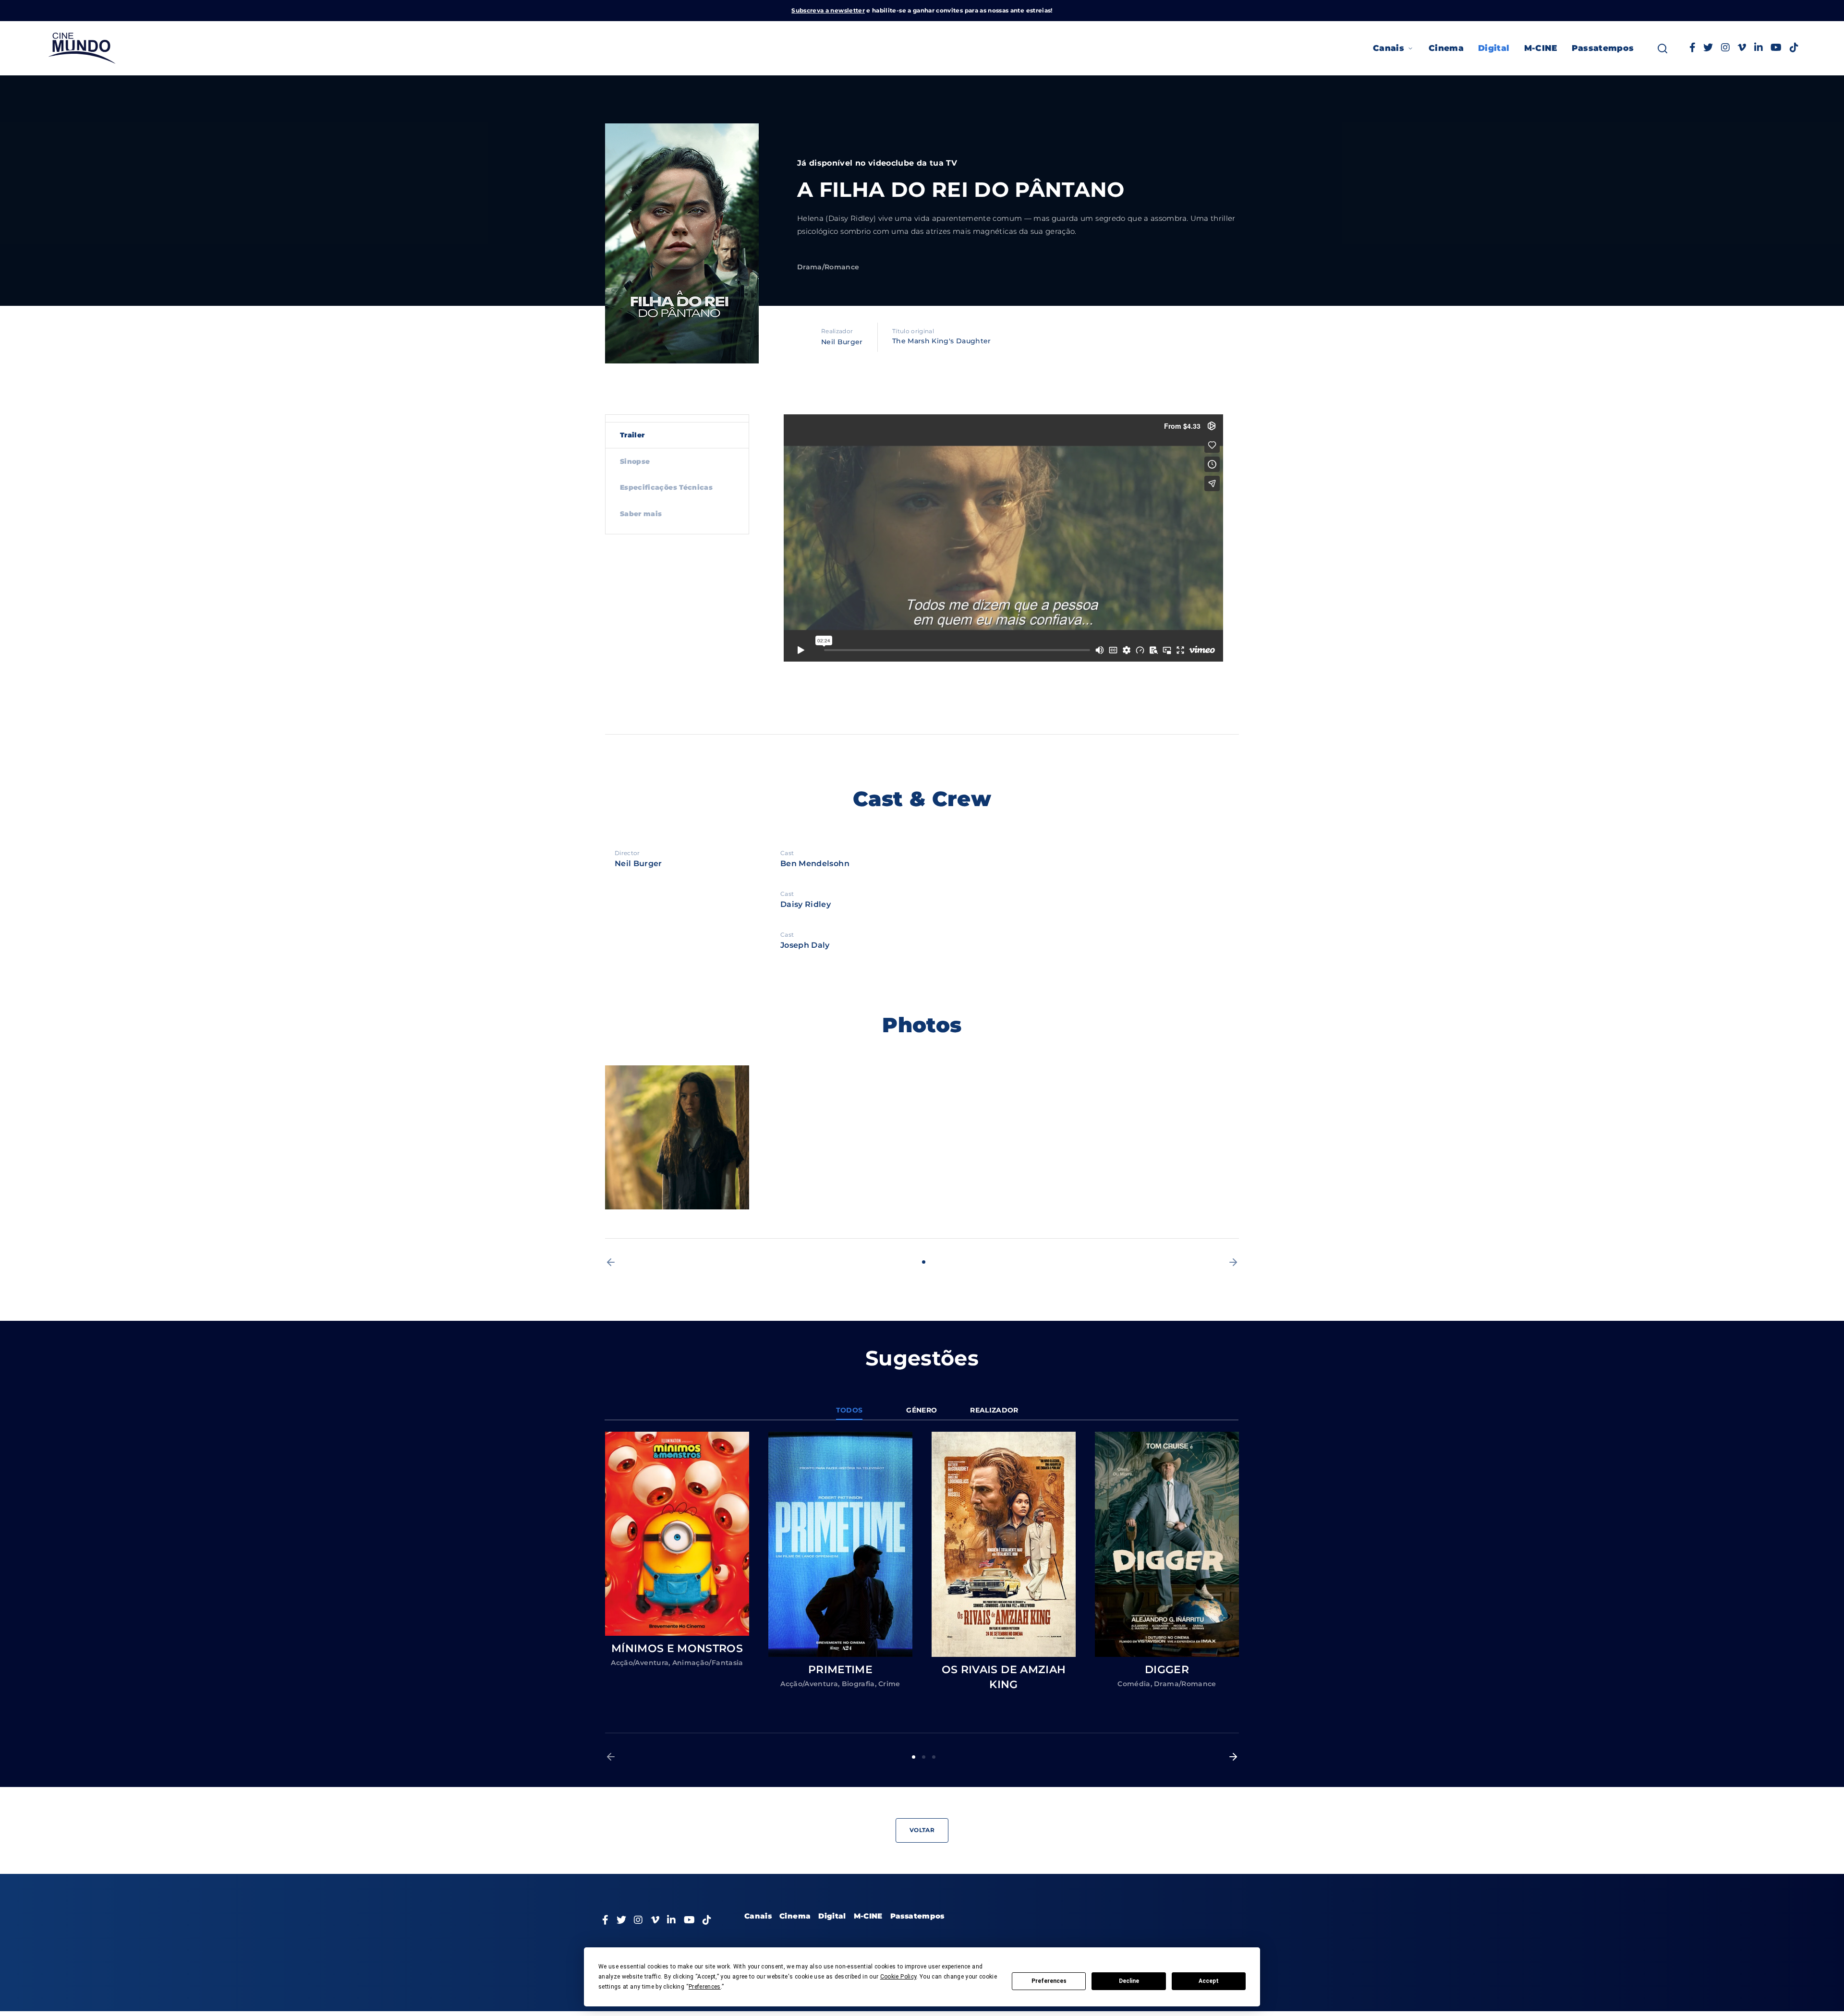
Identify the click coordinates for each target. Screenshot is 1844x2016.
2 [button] (924, 1757)
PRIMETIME (840, 1670)
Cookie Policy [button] (898, 1977)
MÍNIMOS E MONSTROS (677, 1648)
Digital (1494, 48)
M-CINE (1541, 48)
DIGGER (1167, 1670)
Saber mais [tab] (641, 514)
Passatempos (1603, 48)
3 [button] (934, 1757)
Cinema (1446, 48)
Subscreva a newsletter (828, 10)
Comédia (1134, 1684)
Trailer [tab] (632, 435)
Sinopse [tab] (635, 461)
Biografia (858, 1684)
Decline (1129, 1981)
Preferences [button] (705, 1987)
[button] (611, 1262)
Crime (889, 1684)
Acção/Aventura (640, 1663)
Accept (1209, 1981)
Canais (1389, 48)
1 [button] (924, 1262)
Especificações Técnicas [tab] (666, 487)
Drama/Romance (828, 267)
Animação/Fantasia (708, 1663)
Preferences (1049, 1981)
